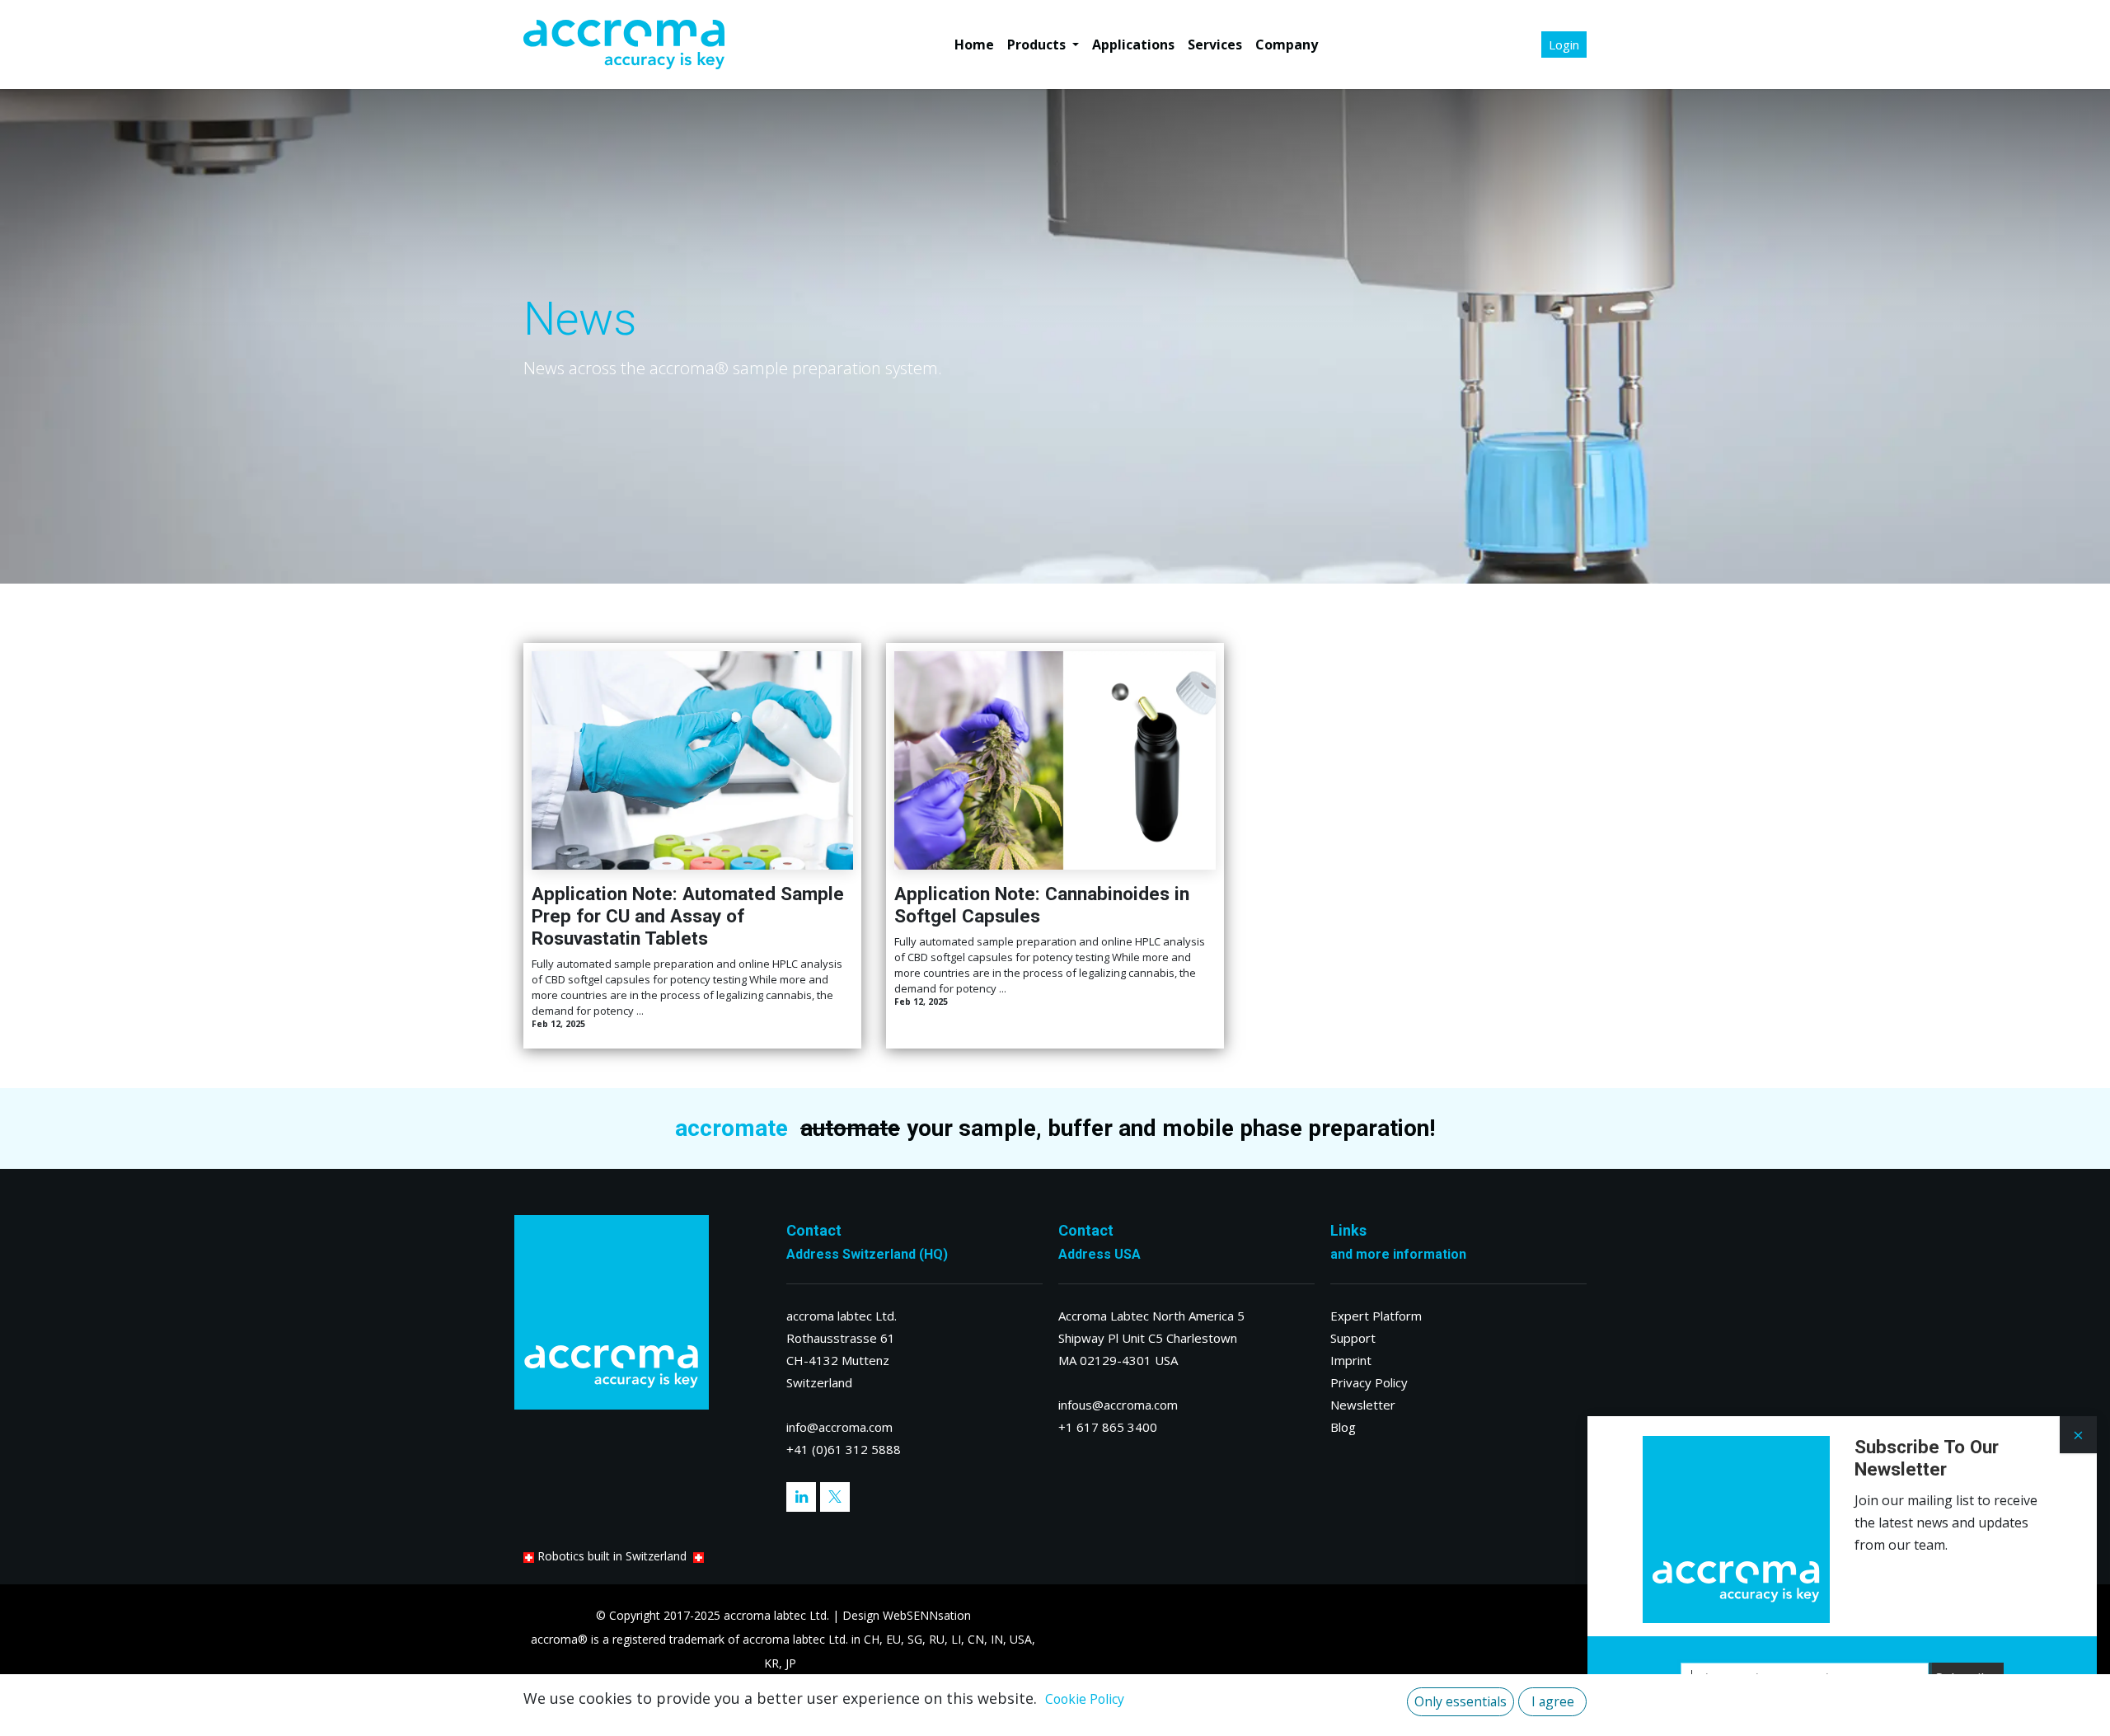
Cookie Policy (1085, 1699)
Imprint (1351, 1360)
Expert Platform (1376, 1316)
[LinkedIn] (801, 1497)
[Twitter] (835, 1497)
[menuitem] (974, 45)
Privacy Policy (1369, 1382)
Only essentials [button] (1461, 1701)
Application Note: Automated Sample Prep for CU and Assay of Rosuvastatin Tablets (688, 916)
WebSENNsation (927, 1615)
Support (1353, 1338)
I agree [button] (1553, 1701)
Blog (1343, 1427)
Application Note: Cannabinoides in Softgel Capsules (1042, 905)
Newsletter (1363, 1405)
